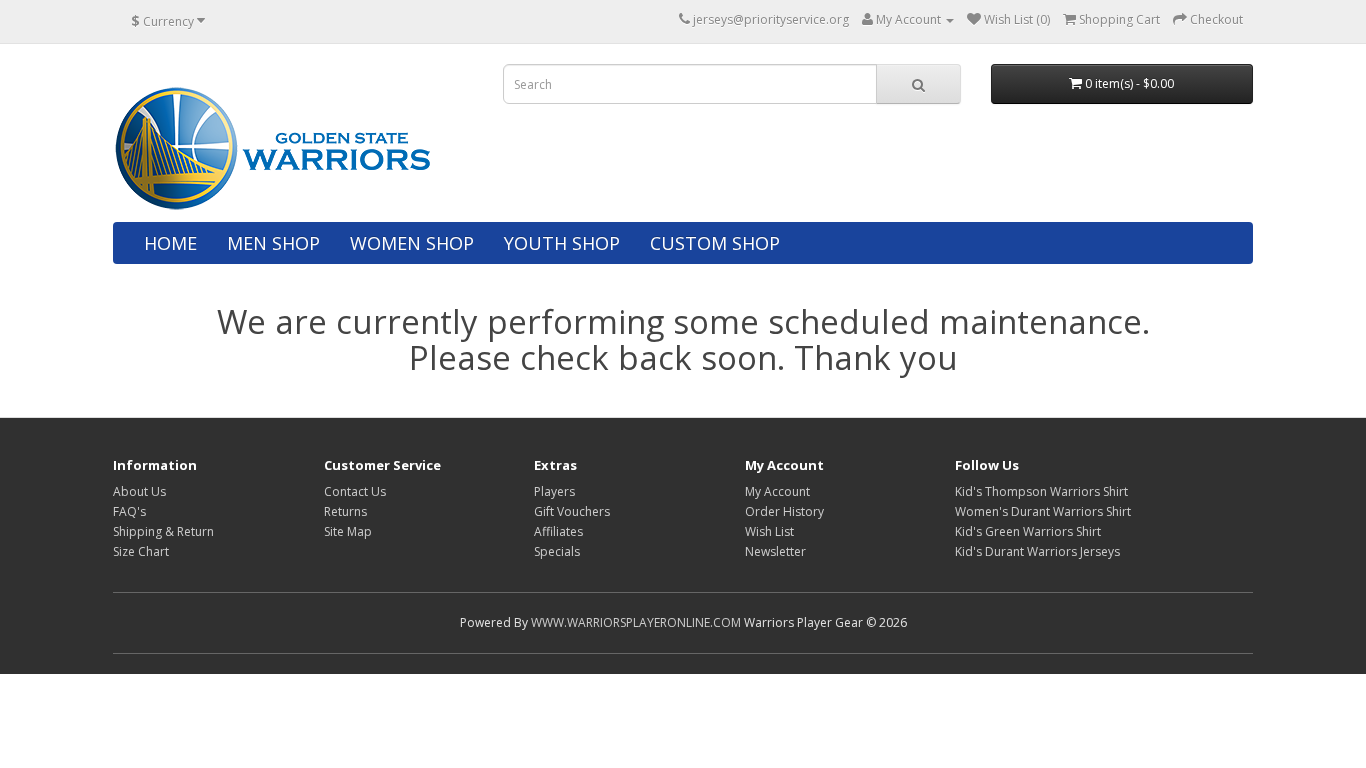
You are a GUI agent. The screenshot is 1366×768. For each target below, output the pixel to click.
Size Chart (141, 551)
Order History (784, 511)
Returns (345, 511)
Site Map (348, 531)
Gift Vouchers (572, 511)
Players (554, 491)
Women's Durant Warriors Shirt (1043, 511)
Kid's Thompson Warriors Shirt (1041, 491)
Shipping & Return (163, 531)
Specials (557, 551)
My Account (777, 491)
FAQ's (129, 511)
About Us (139, 491)
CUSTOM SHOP (715, 243)
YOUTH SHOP (562, 243)
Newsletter (775, 551)
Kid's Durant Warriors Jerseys (1037, 551)
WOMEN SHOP (412, 243)
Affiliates (558, 531)
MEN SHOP (273, 243)
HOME (170, 243)
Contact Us (355, 491)
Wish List (769, 531)
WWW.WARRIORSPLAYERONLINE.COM (636, 622)
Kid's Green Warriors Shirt (1028, 531)
